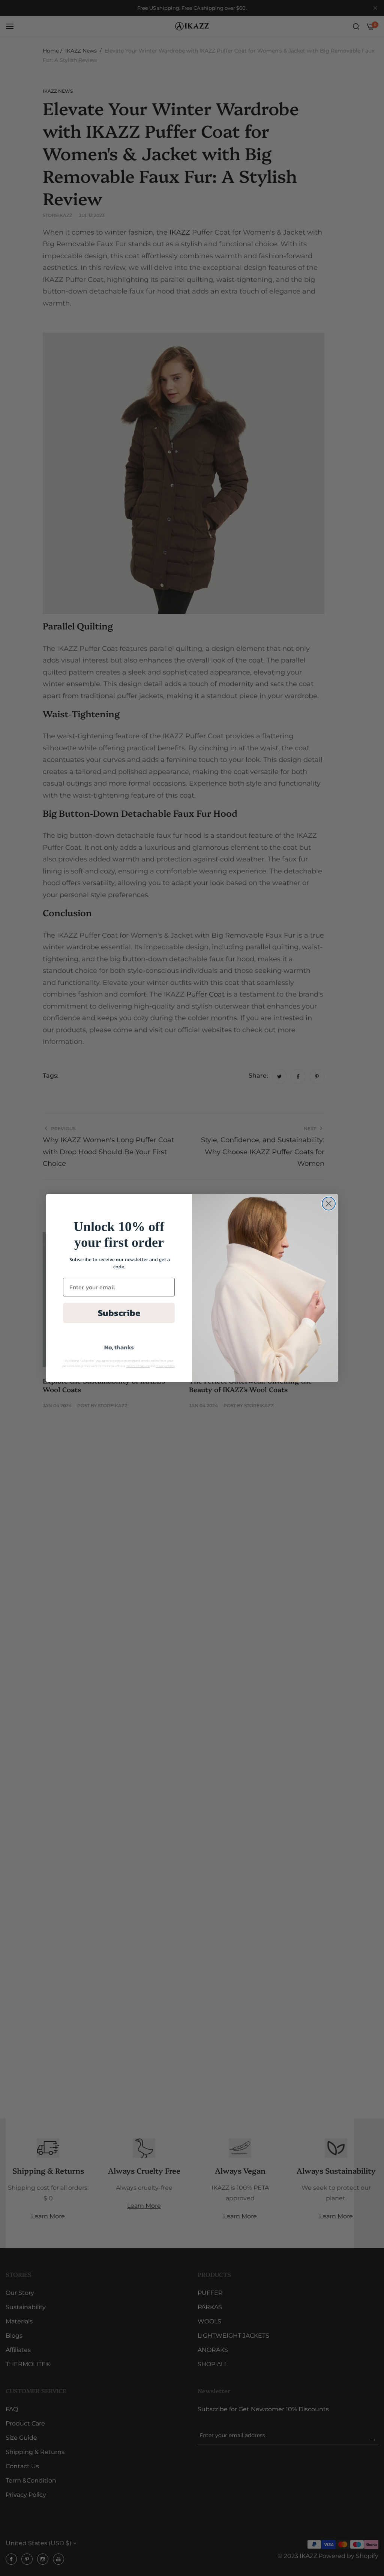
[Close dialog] (329, 1204)
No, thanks (119, 1347)
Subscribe (119, 1313)
